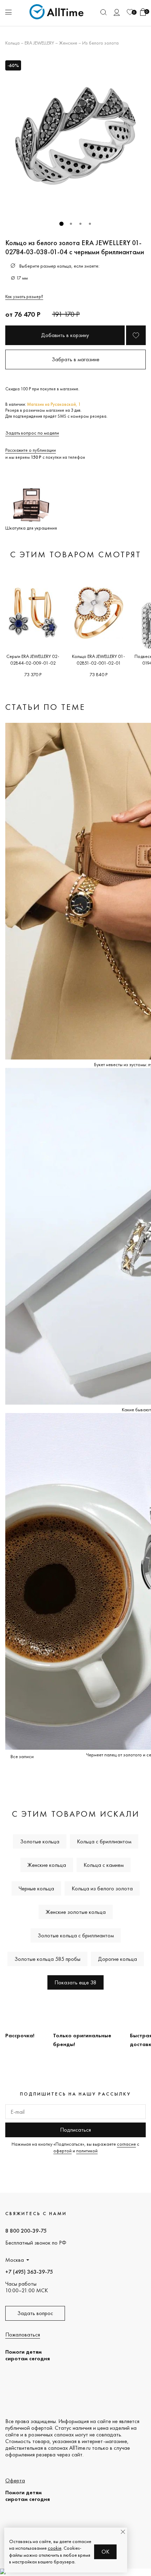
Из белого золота (100, 43)
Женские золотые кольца (76, 1912)
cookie (55, 2548)
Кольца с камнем (104, 1865)
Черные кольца (36, 1888)
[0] (130, 12)
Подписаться (75, 2130)
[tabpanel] (75, 136)
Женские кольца (47, 1865)
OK (106, 2552)
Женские (68, 43)
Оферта (15, 2480)
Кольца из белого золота (102, 1888)
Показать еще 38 (75, 1982)
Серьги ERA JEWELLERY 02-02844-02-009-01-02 (33, 660)
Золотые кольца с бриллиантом (76, 1935)
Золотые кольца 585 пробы (47, 1959)
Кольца (12, 43)
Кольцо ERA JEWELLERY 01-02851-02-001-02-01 (99, 660)
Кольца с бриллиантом (104, 1841)
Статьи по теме (45, 707)
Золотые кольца (40, 1841)
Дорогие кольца (117, 1959)
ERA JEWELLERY (39, 43)
